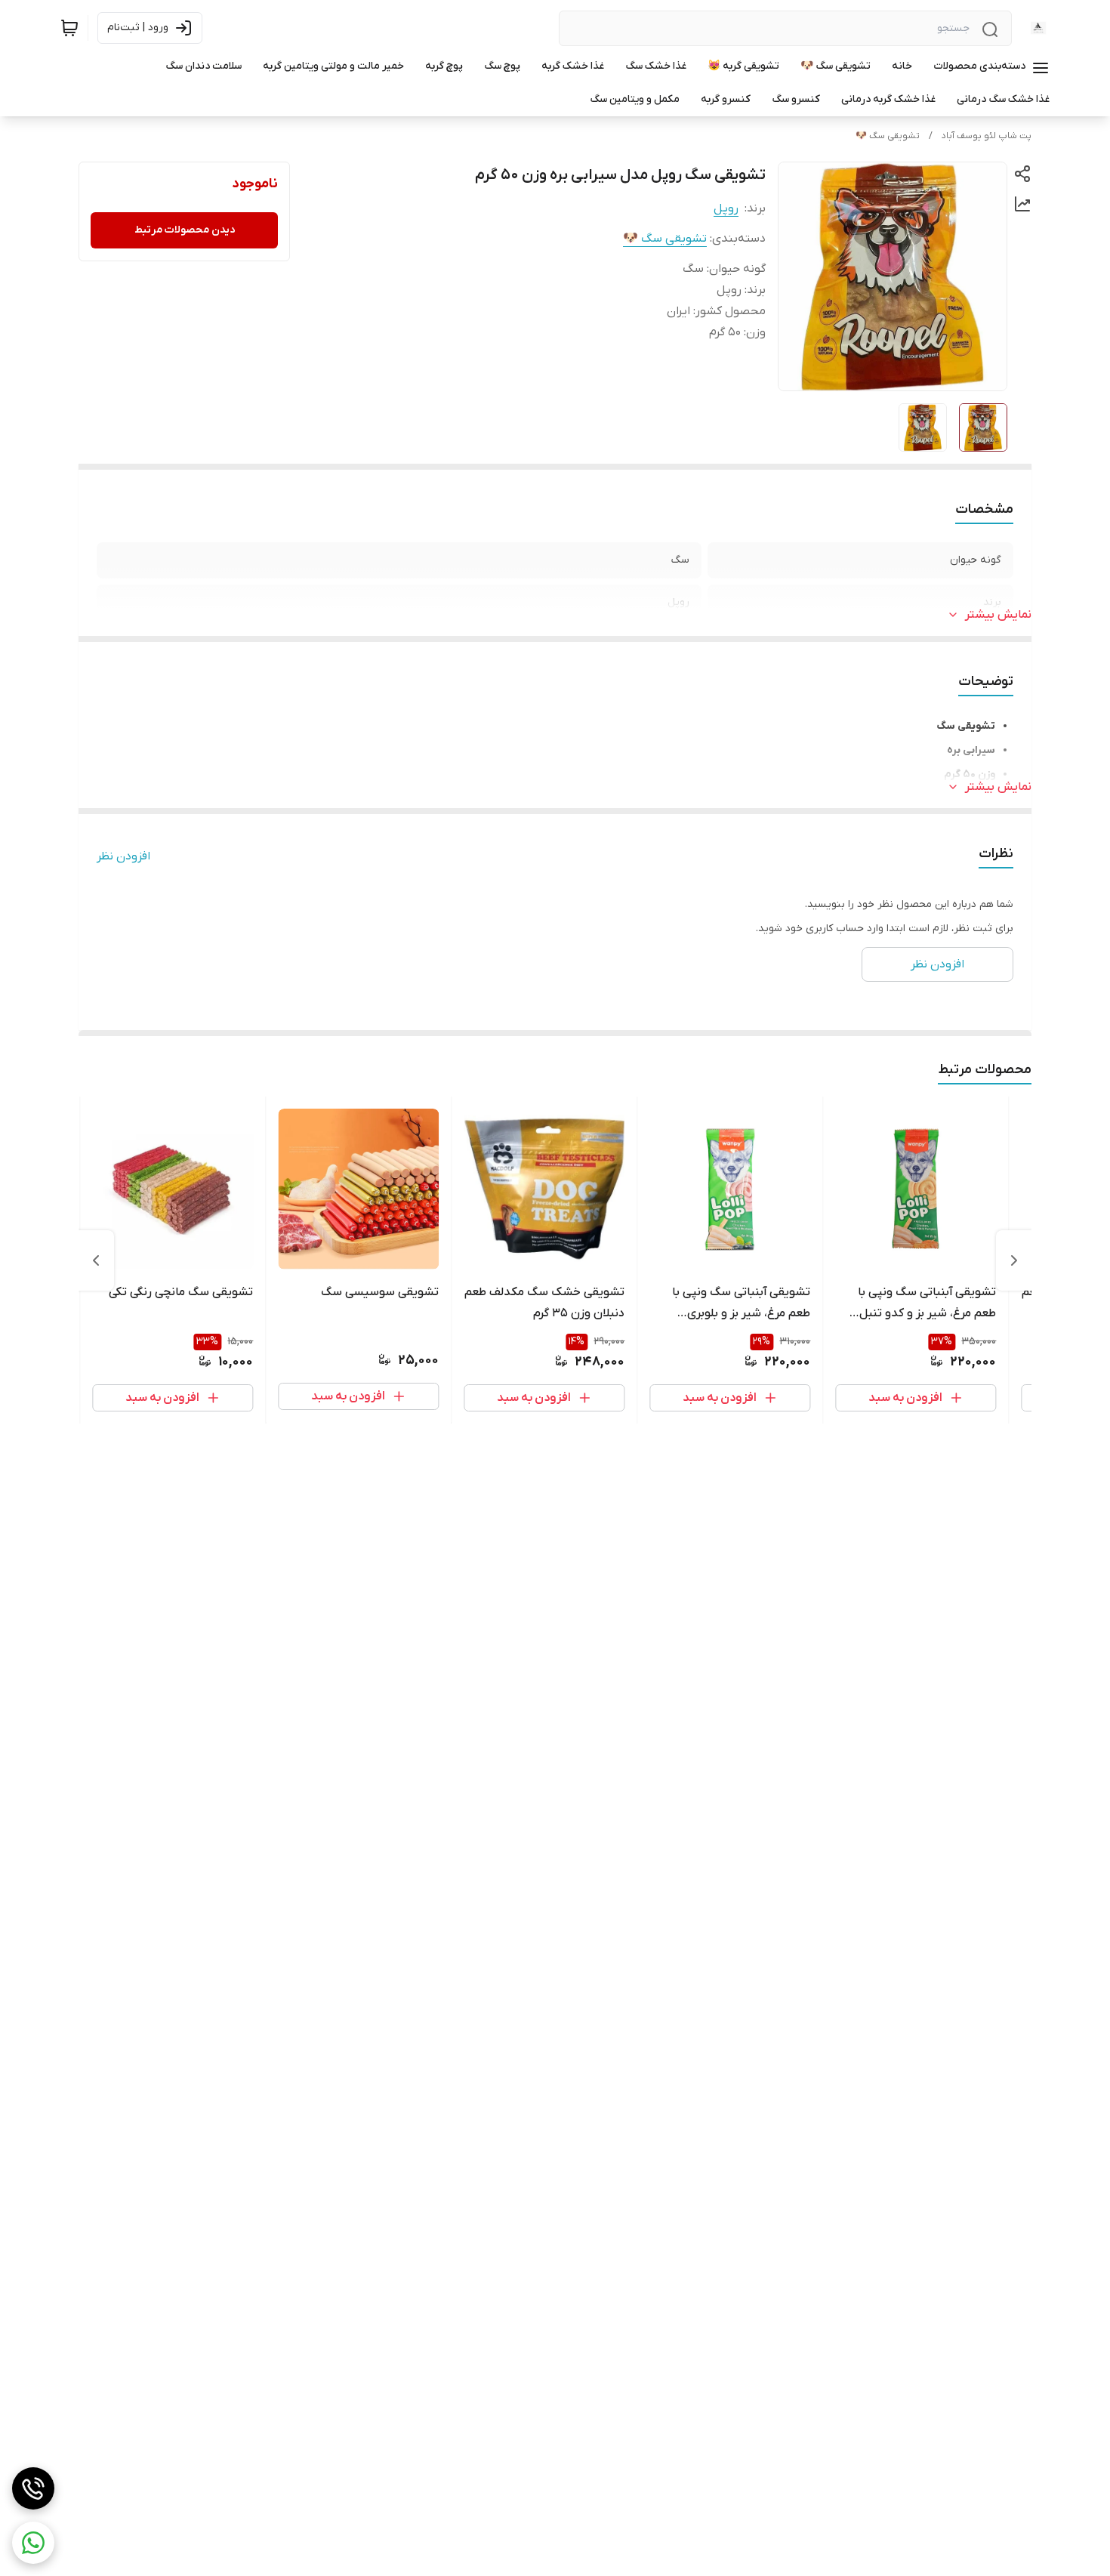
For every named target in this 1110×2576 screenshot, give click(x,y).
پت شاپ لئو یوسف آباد (987, 136)
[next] (96, 1260)
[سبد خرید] (69, 28)
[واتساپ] (33, 2543)
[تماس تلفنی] (33, 2488)
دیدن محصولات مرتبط (185, 230)
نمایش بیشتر (998, 615)
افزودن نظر (123, 856)
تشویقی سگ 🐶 (888, 136)
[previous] (1014, 1260)
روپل (726, 208)
